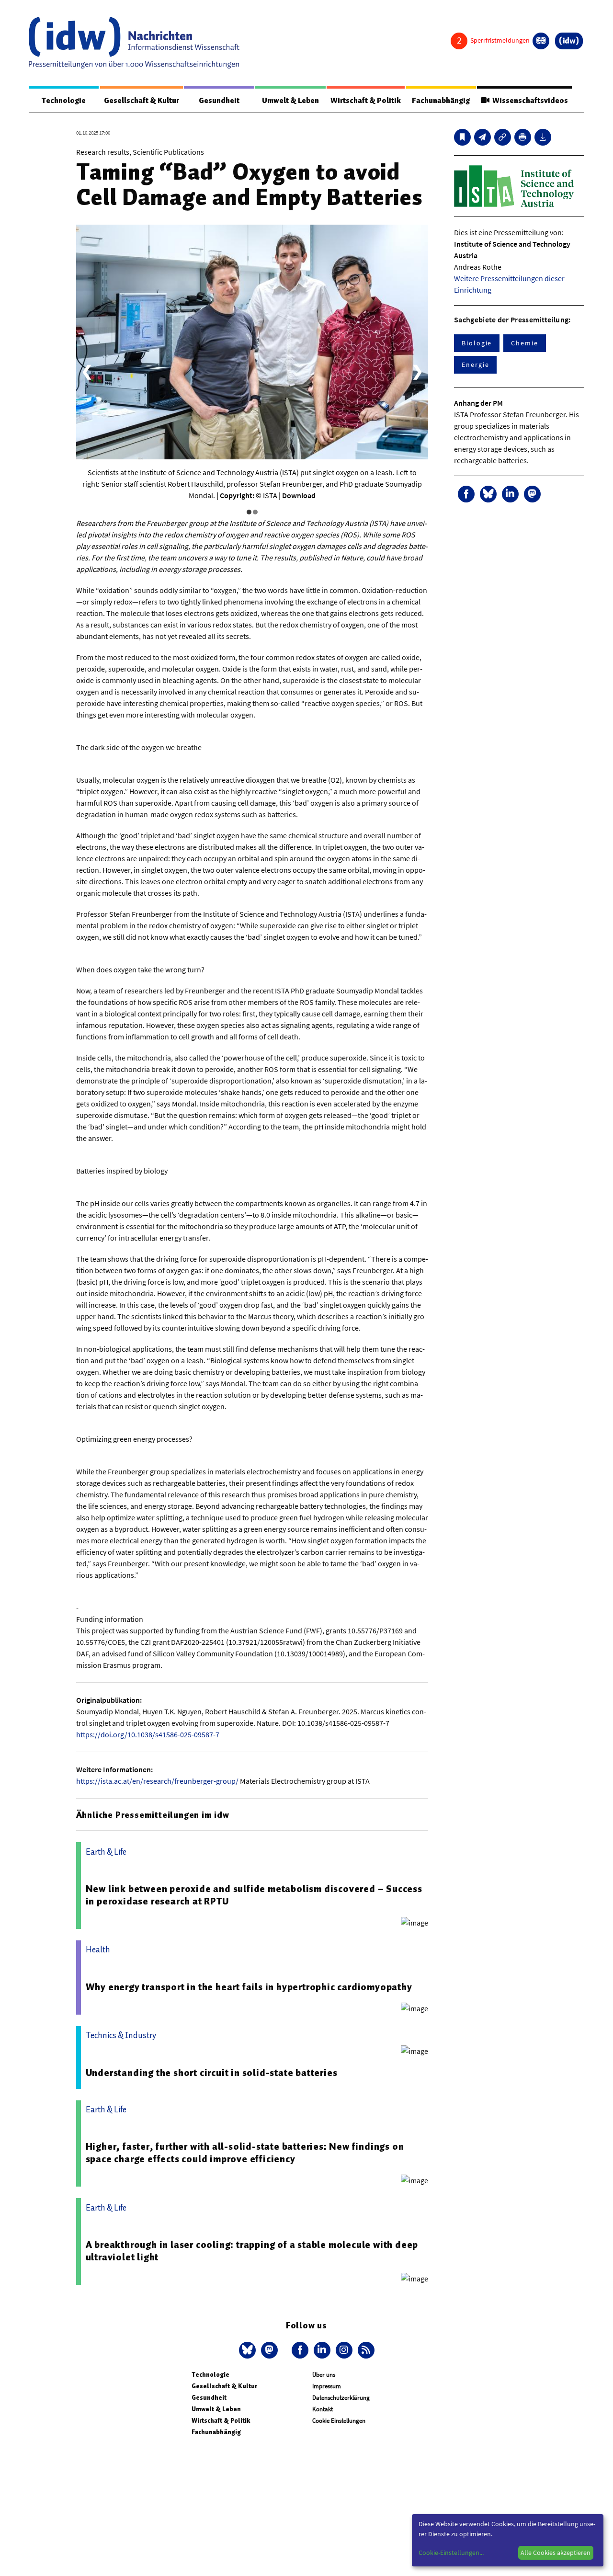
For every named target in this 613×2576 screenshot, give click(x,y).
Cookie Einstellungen (339, 2421)
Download (299, 495)
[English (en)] (541, 41)
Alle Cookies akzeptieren (556, 2553)
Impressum (327, 2386)
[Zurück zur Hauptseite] (569, 41)
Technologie (64, 101)
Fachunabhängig (441, 101)
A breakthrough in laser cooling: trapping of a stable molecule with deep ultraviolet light (252, 2251)
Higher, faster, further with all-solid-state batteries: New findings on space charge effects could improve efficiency (245, 2153)
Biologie (477, 343)
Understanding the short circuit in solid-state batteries (212, 2073)
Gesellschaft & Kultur (142, 101)
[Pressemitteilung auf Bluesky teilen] (488, 494)
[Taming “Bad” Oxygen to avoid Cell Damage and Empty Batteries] (482, 137)
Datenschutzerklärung (341, 2398)
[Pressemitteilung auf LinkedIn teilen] (510, 494)
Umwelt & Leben (290, 101)
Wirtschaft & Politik (366, 101)
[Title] (503, 137)
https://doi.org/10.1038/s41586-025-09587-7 (148, 1734)
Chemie (525, 343)
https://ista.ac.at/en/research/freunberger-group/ (157, 1781)
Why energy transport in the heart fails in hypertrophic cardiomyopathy (249, 1987)
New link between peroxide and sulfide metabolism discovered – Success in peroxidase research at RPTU (254, 1895)
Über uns (324, 2375)
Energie (475, 365)
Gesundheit (219, 101)
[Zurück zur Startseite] (134, 43)
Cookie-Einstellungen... (451, 2553)
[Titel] (462, 137)
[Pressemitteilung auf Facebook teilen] (466, 494)
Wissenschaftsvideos (529, 101)
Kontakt (323, 2409)
